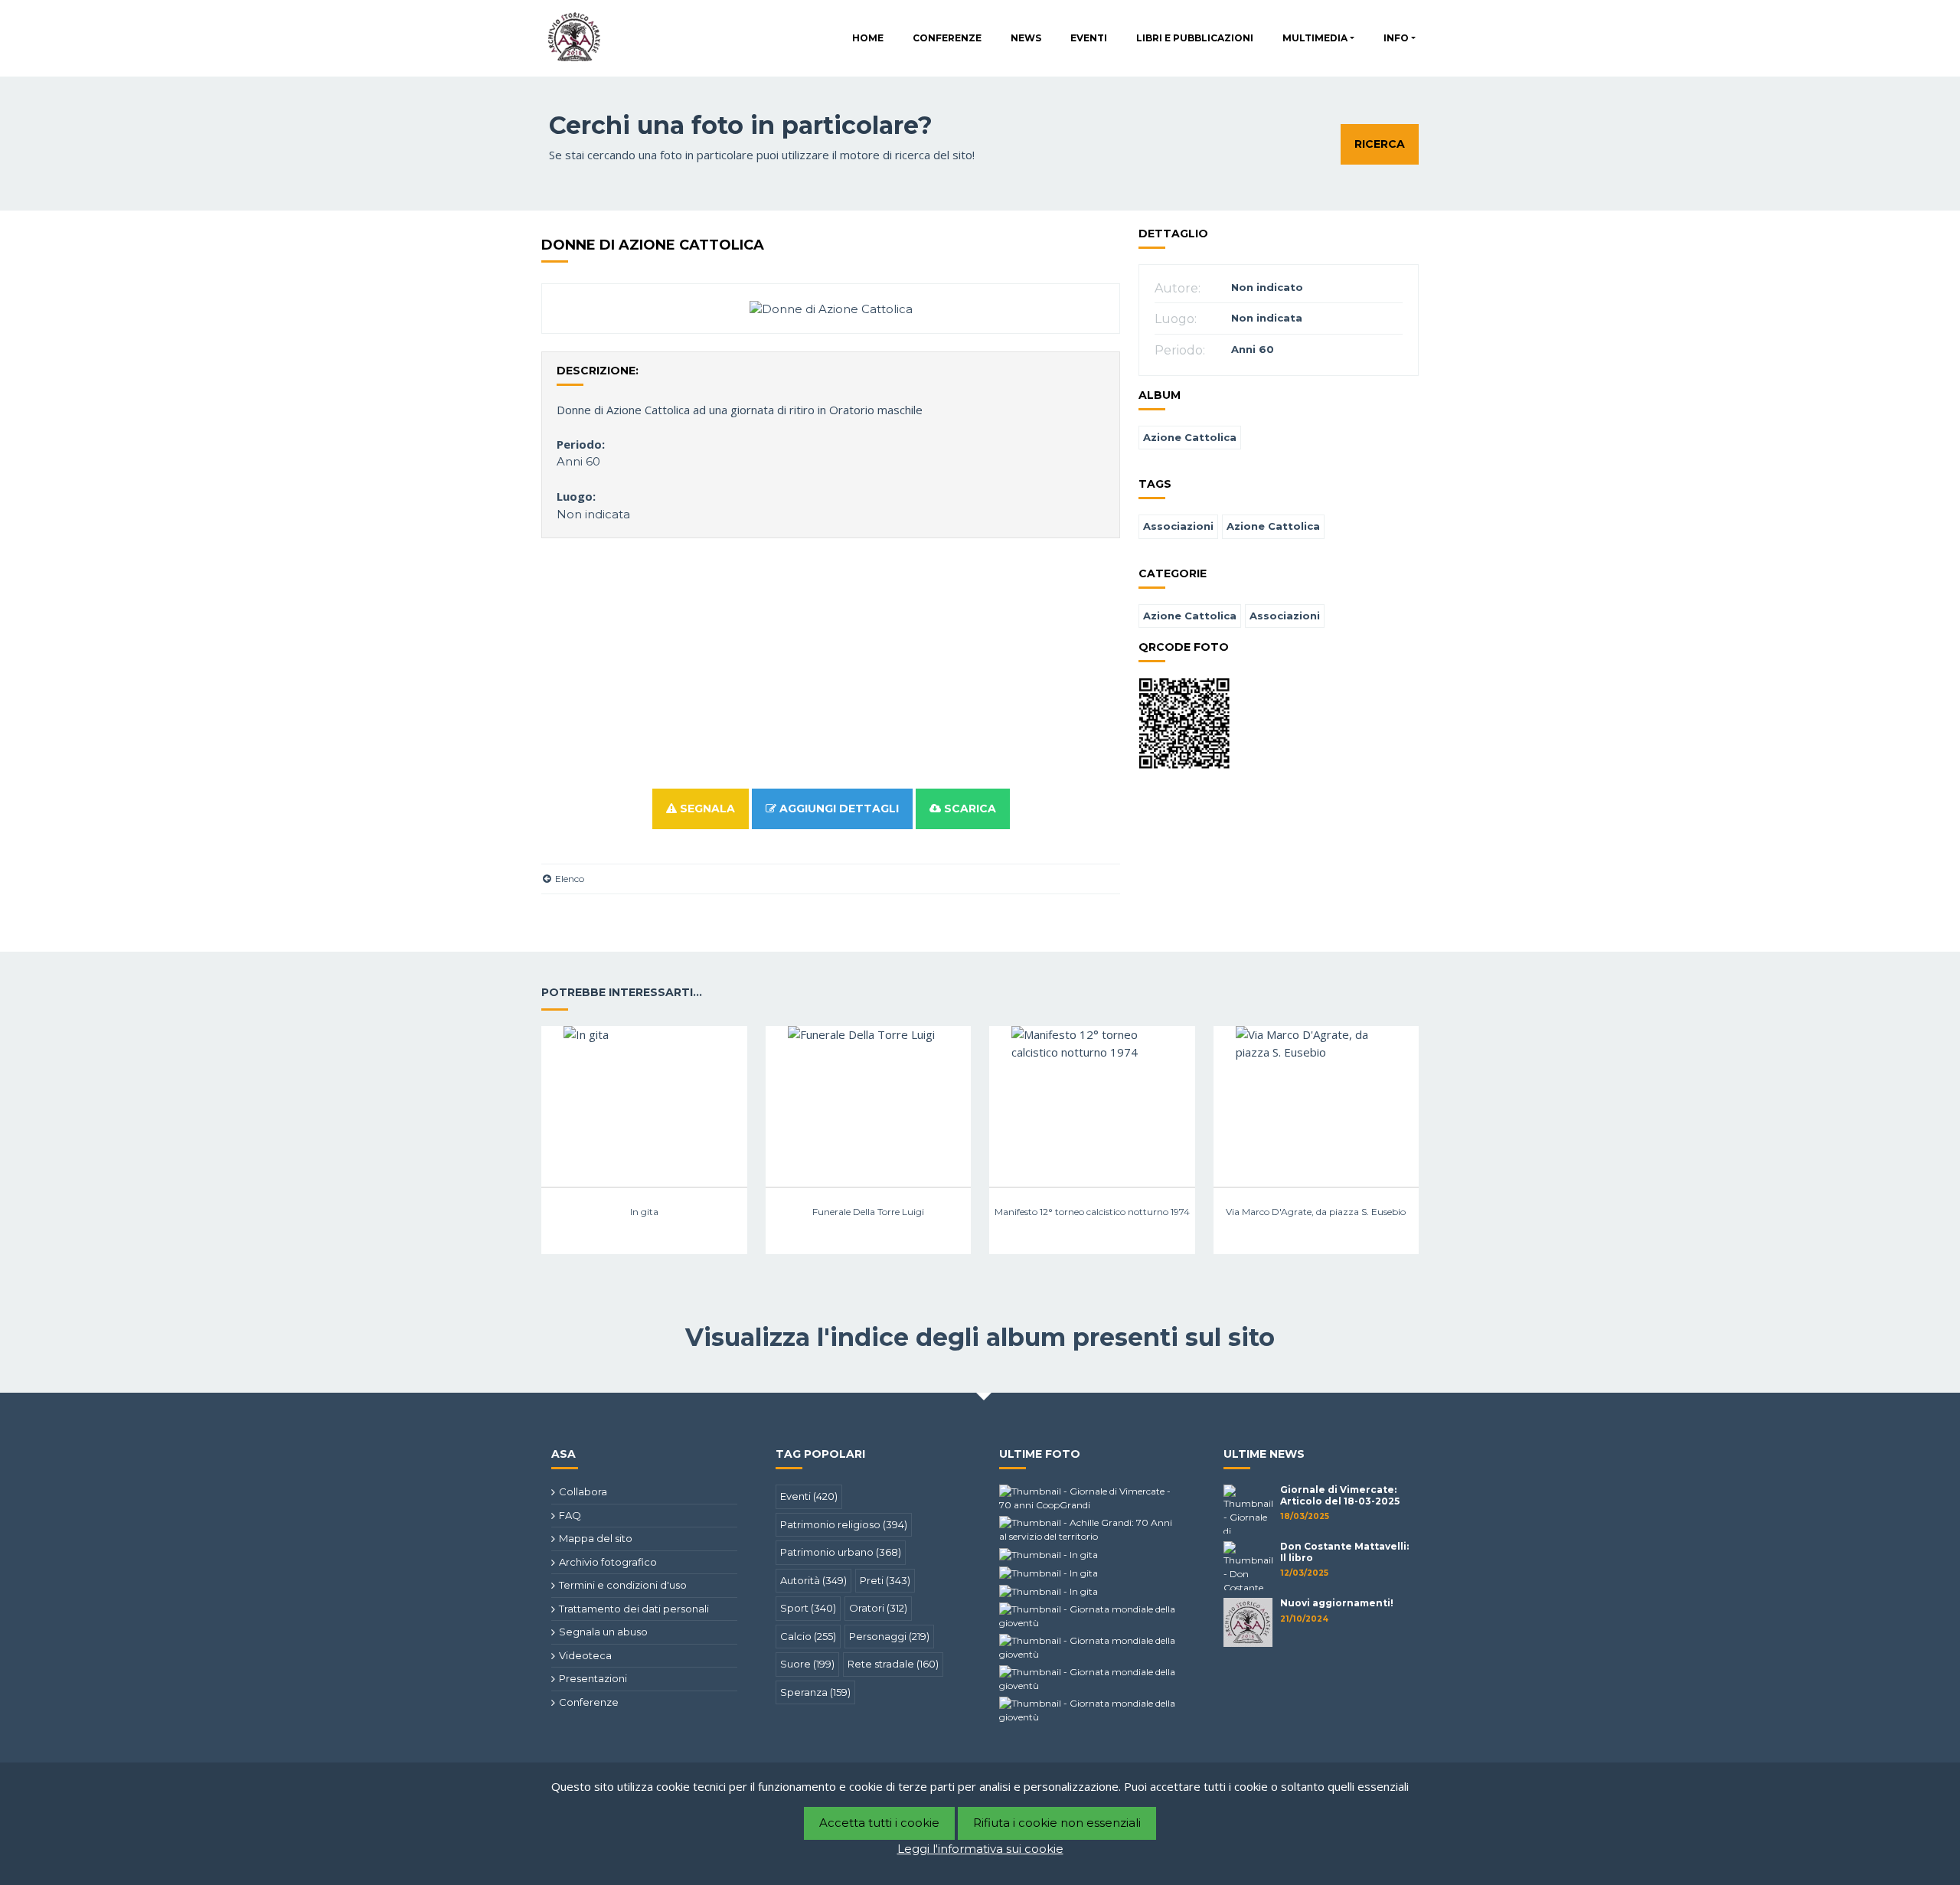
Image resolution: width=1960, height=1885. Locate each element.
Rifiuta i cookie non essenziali (1057, 1823)
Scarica (969, 809)
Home (868, 38)
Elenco (568, 879)
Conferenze (947, 38)
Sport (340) (808, 1608)
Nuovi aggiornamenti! (1337, 1603)
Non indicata (593, 514)
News (1026, 38)
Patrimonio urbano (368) (841, 1552)
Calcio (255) (808, 1636)
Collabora (583, 1491)
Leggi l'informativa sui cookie (980, 1849)
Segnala (706, 809)
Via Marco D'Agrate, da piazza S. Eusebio (1316, 1212)
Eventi (1089, 38)
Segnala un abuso (603, 1632)
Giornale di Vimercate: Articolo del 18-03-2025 (1340, 1495)
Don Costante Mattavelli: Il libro (1344, 1552)
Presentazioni (593, 1678)
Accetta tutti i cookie (879, 1823)
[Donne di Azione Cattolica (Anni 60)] (831, 308)
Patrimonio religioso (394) (844, 1524)
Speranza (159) (815, 1692)
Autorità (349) (813, 1580)
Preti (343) (885, 1580)
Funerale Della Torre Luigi (868, 1212)
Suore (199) (807, 1664)
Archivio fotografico (608, 1562)
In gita (644, 1212)
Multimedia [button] (1315, 38)
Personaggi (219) (889, 1636)
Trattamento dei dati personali (634, 1609)
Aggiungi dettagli (838, 809)
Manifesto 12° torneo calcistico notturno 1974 (1092, 1212)
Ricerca (1380, 144)
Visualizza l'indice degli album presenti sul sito (980, 1337)
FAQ (570, 1515)
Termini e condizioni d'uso (623, 1585)
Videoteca (585, 1655)
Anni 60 (578, 461)
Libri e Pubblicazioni (1195, 38)
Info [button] (1396, 38)
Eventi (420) (809, 1496)
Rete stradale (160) (893, 1664)
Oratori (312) (878, 1608)
